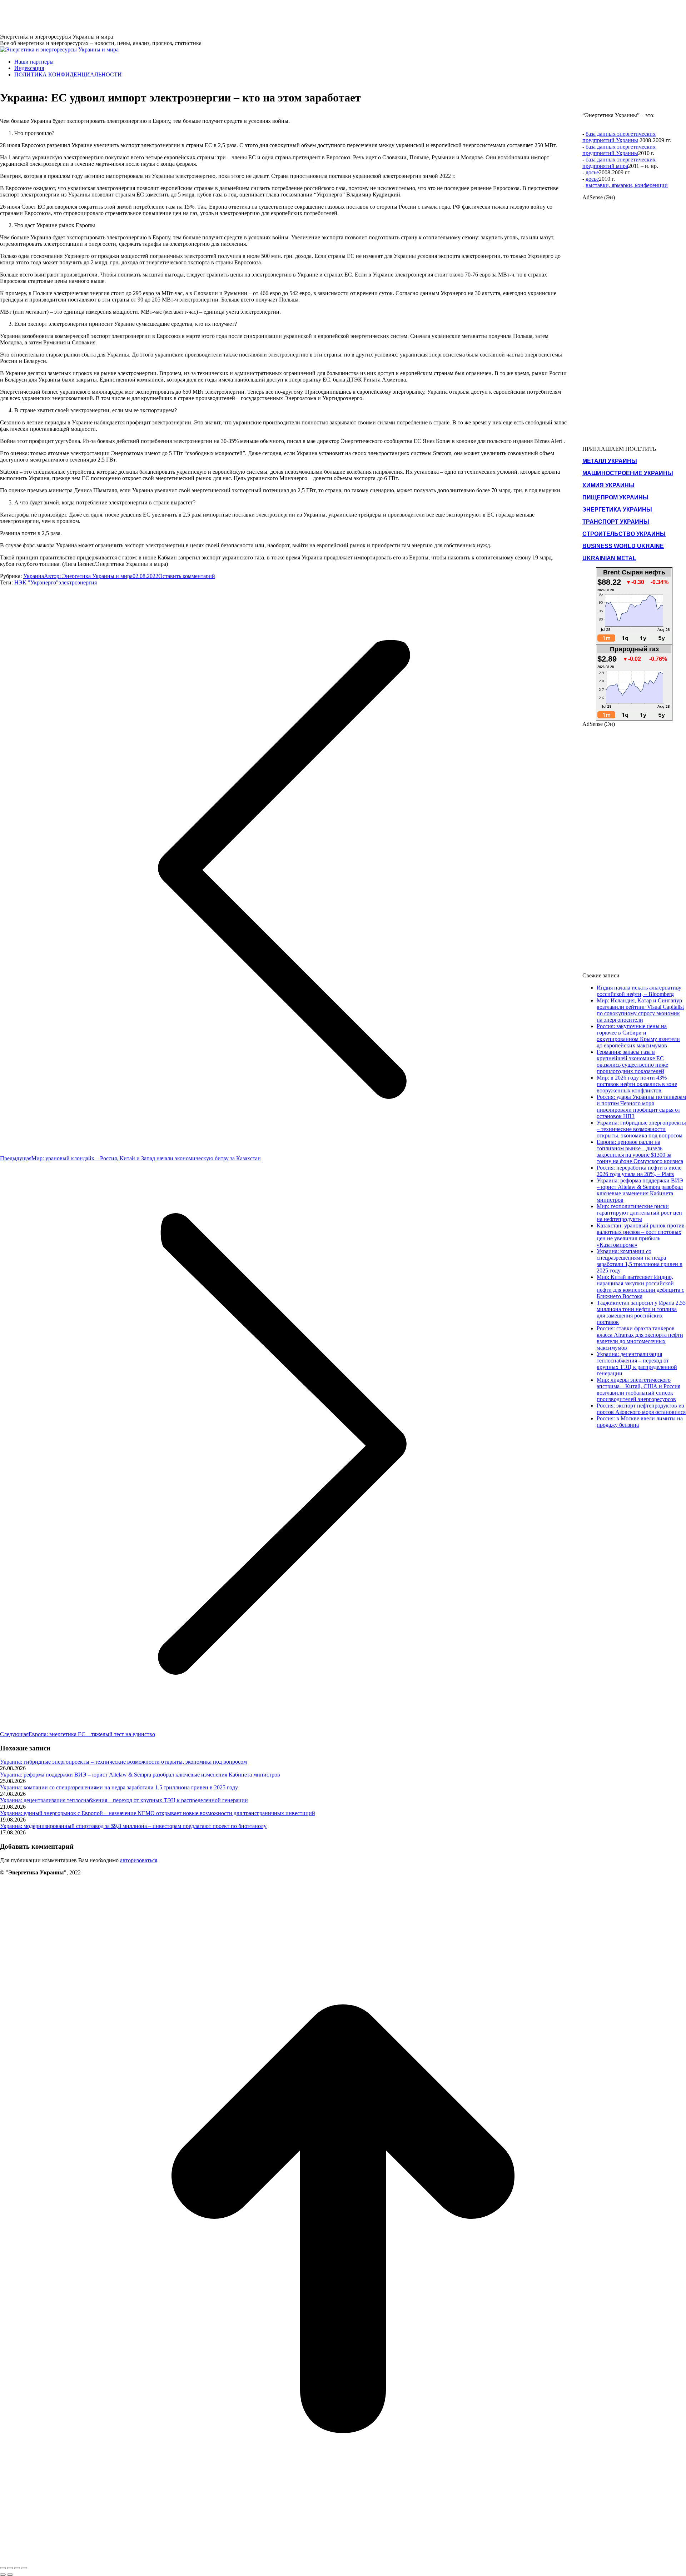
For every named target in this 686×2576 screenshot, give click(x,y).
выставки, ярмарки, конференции (627, 185)
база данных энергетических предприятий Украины (619, 137)
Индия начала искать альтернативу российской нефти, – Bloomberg (639, 991)
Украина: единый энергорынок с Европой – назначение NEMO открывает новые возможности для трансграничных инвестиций (158, 1813)
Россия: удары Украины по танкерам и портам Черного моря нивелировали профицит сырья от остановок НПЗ (641, 1107)
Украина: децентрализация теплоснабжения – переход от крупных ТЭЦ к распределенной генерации (124, 1800)
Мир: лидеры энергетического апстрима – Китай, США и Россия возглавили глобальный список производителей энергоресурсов (638, 1389)
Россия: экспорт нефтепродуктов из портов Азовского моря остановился (641, 1409)
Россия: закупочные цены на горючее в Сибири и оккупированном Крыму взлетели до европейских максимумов (638, 1036)
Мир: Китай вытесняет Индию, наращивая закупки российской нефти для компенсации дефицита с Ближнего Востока (640, 1287)
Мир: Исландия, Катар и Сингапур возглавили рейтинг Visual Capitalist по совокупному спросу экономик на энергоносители (640, 1010)
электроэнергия (78, 582)
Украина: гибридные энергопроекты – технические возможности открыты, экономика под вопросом (123, 1762)
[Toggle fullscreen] (17, 2568)
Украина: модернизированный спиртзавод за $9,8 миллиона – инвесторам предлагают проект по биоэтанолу (133, 1826)
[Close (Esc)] (3, 2568)
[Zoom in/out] (24, 2568)
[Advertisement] (130, 16)
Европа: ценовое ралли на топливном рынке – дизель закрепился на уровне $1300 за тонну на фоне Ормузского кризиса (640, 1152)
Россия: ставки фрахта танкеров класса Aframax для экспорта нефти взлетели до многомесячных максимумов (640, 1338)
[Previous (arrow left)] (3, 2575)
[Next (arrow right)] (10, 2575)
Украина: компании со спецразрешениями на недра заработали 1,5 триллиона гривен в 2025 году (119, 1787)
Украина (34, 576)
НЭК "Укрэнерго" (36, 582)
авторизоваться (139, 1860)
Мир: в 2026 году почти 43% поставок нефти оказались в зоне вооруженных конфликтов (637, 1084)
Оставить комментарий (187, 576)
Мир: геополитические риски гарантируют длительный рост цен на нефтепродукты (639, 1213)
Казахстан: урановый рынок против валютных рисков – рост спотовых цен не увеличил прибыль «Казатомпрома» (641, 1235)
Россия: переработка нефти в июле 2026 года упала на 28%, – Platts (639, 1171)
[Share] (10, 2568)
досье (592, 172)
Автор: (88, 576)
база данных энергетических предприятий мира (619, 163)
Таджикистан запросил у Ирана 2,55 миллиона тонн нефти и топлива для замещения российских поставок (641, 1312)
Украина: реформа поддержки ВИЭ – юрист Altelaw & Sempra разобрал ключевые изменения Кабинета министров (140, 1775)
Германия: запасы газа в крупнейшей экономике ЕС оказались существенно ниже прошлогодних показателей (632, 1062)
